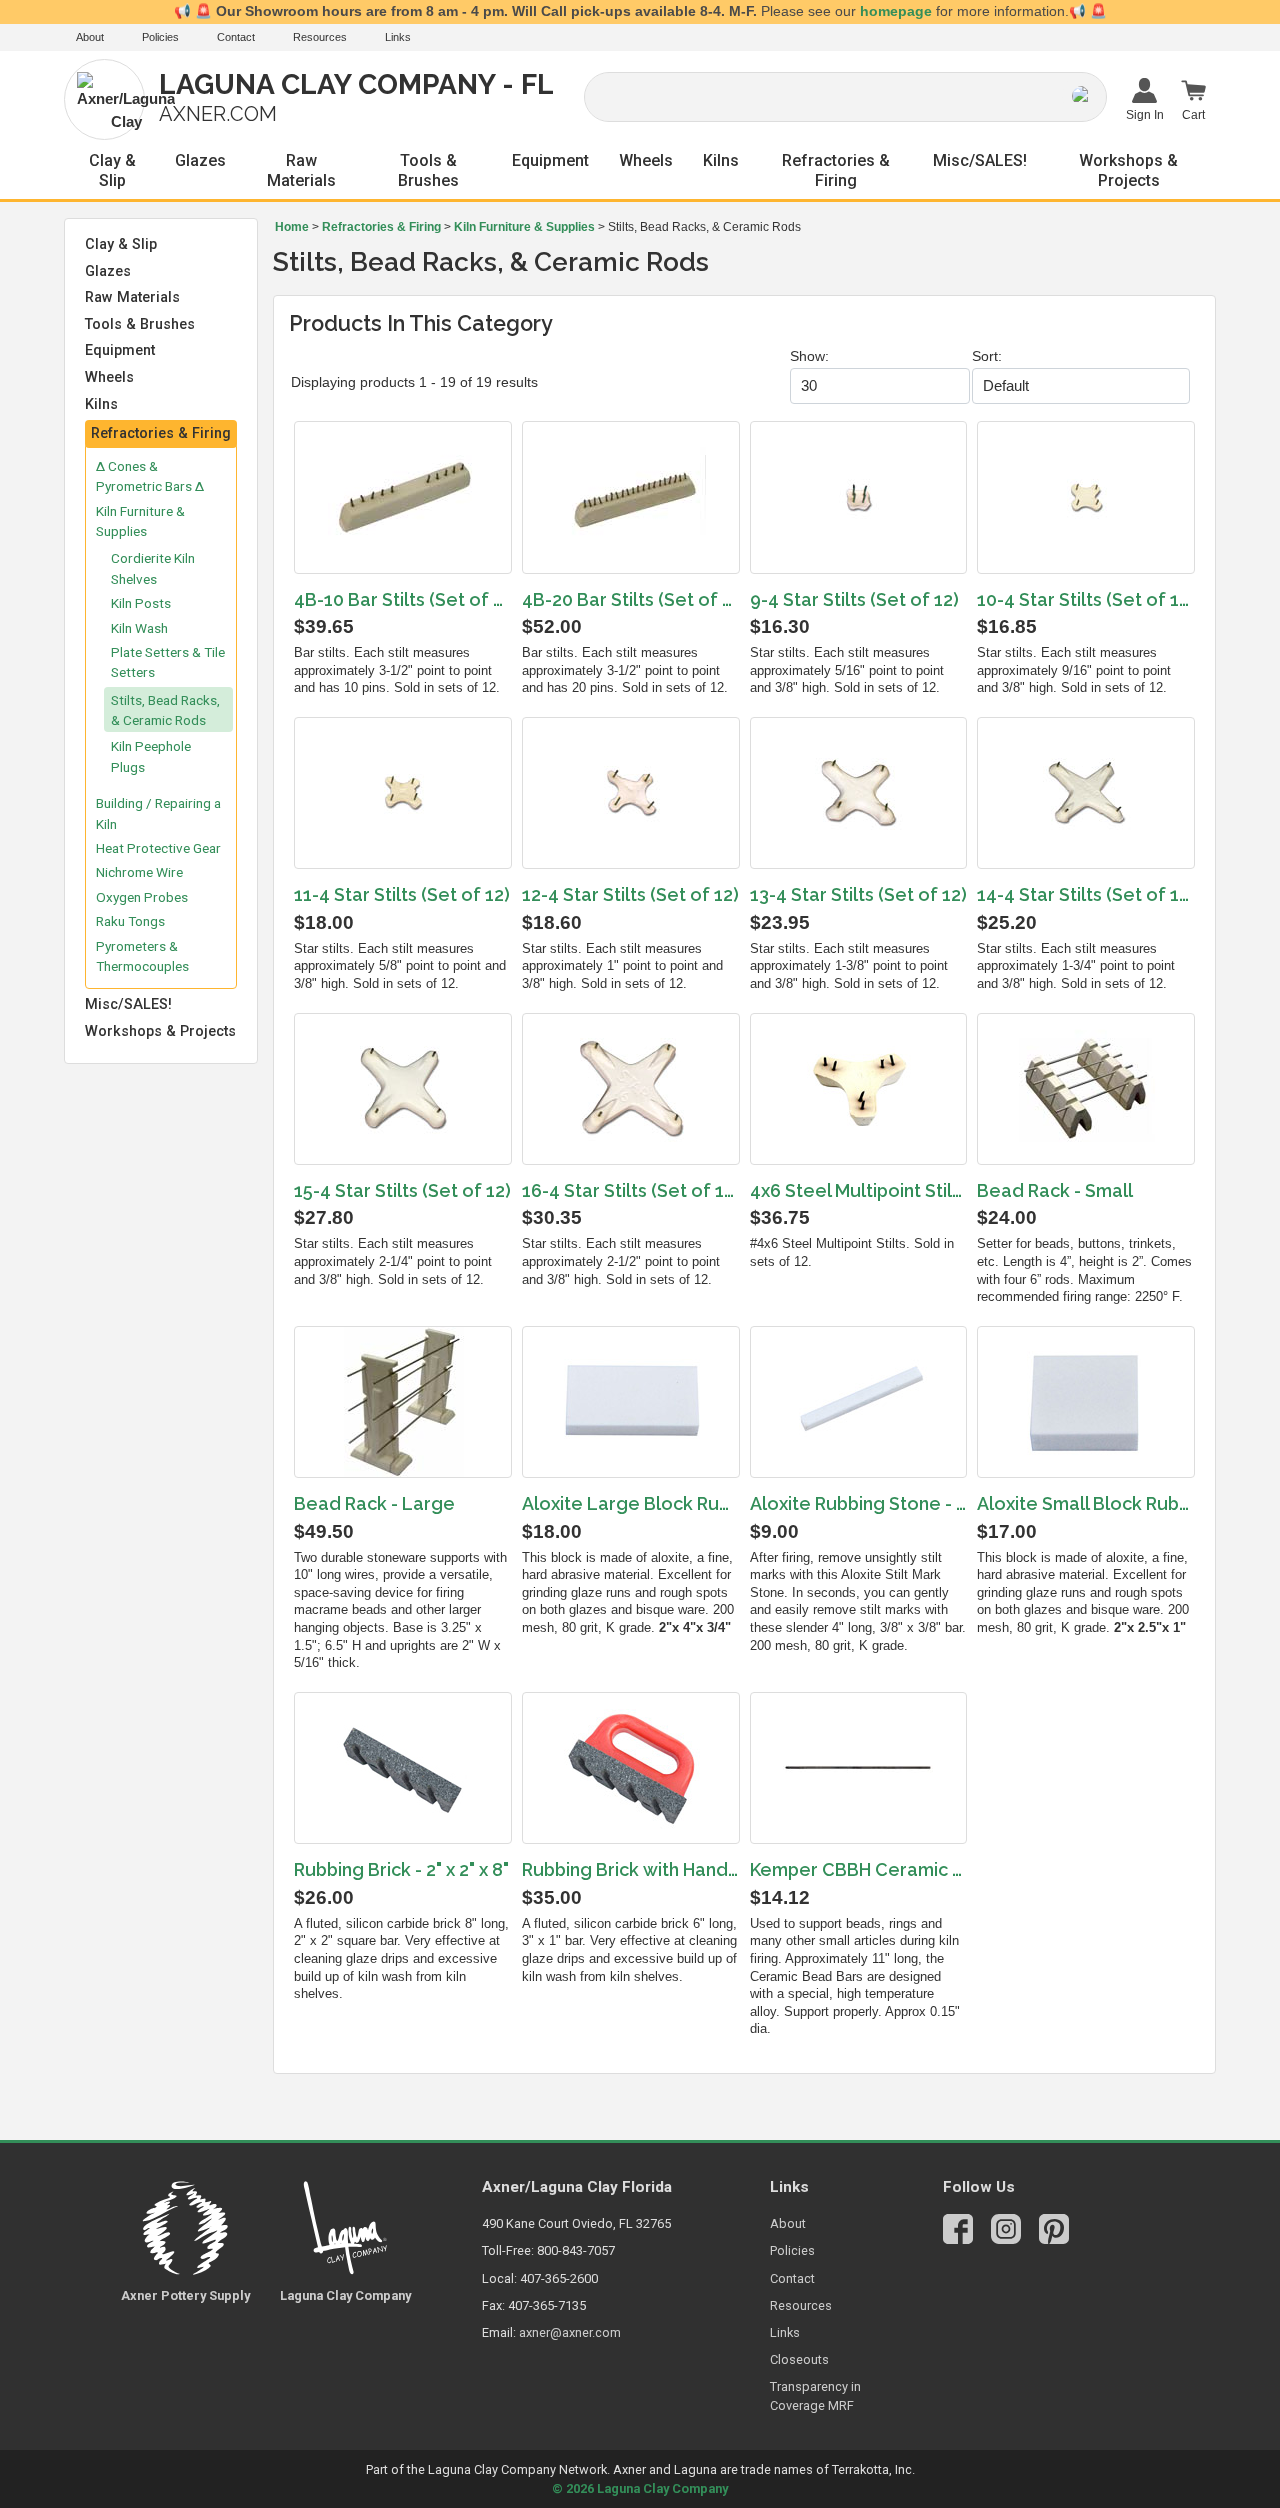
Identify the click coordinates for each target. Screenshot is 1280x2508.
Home (292, 227)
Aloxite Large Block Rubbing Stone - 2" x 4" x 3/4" (631, 1503)
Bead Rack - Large (374, 1503)
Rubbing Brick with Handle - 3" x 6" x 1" (631, 1869)
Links (398, 37)
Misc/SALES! (980, 160)
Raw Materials (301, 170)
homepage (896, 11)
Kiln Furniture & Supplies (524, 227)
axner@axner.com (570, 2332)
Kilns (721, 160)
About (90, 37)
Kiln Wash (139, 628)
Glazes (200, 160)
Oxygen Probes (142, 897)
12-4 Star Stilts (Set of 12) (630, 894)
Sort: (987, 356)
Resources (320, 37)
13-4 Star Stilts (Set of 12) (858, 894)
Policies (160, 37)
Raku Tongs (130, 921)
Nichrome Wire (139, 872)
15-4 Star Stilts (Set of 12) (402, 1190)
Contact (236, 37)
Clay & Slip (112, 170)
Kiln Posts (141, 603)
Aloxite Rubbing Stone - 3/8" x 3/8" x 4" (859, 1503)
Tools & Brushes (428, 170)
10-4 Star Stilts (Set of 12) (1086, 599)
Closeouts (799, 2359)
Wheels (646, 160)
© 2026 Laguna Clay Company (640, 2488)
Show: (809, 356)
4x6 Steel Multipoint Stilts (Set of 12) (859, 1190)
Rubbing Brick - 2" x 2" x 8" (401, 1869)
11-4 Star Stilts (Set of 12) (402, 894)
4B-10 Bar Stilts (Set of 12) (403, 599)
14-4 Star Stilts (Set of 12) (1086, 894)
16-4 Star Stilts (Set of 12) (631, 1190)
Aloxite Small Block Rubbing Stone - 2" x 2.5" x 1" (1086, 1503)
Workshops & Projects (1128, 170)
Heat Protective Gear (158, 848)
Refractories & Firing (836, 170)
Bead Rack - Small (1055, 1190)
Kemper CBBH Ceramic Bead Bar (859, 1869)
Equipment (550, 160)
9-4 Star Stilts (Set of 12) (854, 599)
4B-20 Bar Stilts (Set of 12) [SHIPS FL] (631, 599)
